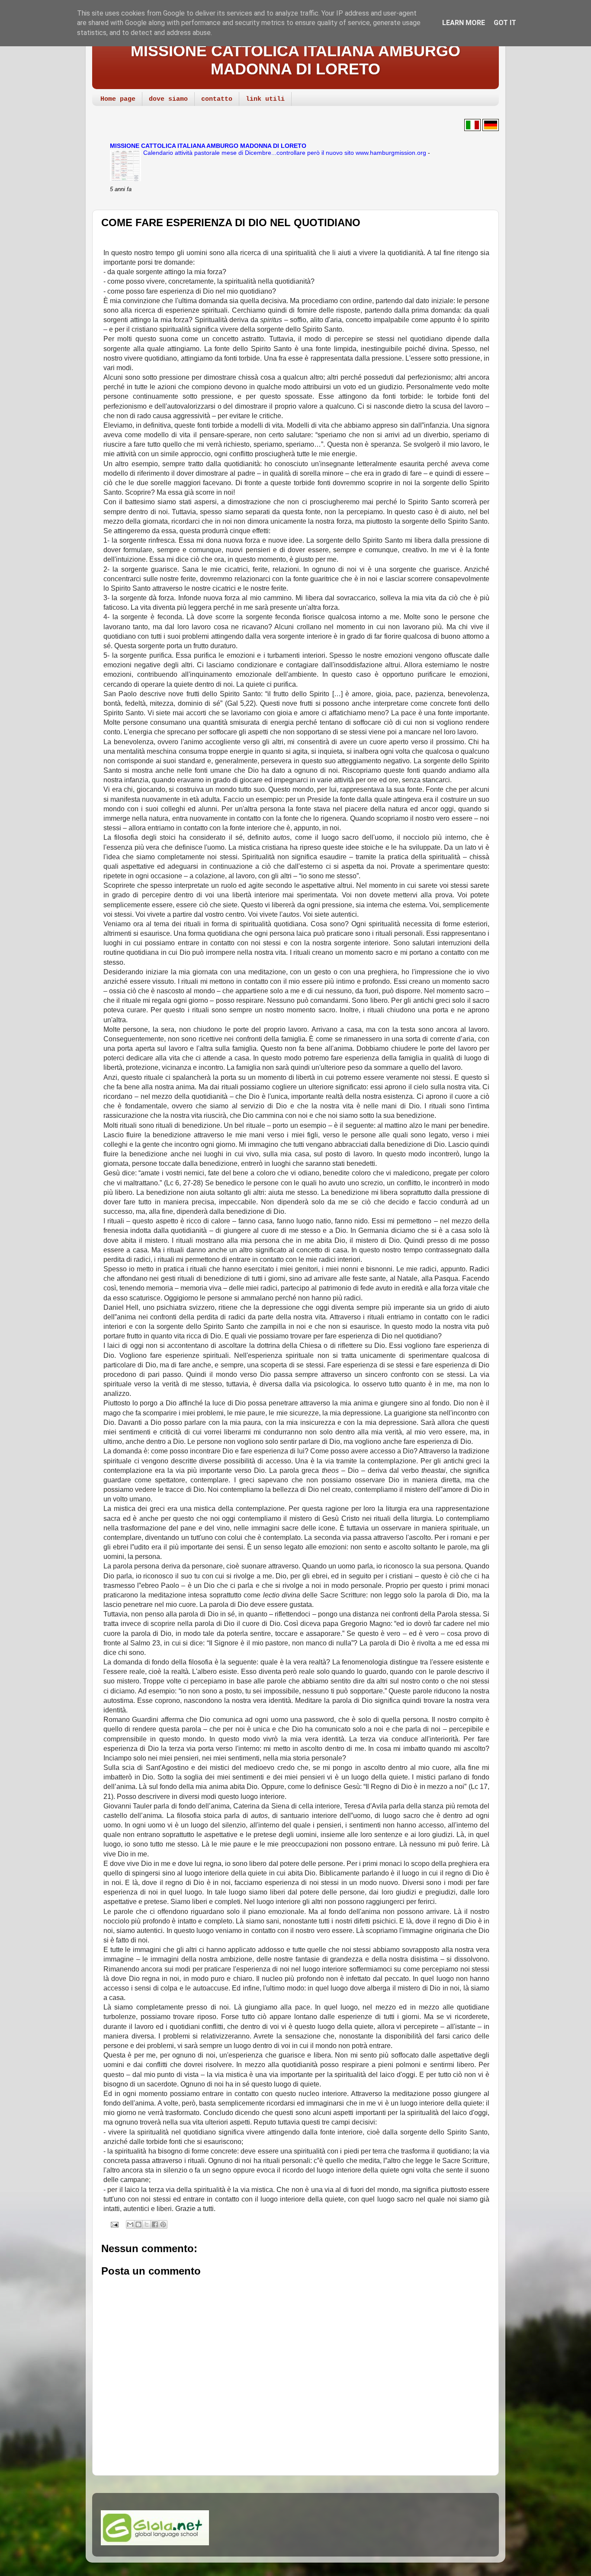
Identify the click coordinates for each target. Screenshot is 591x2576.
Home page (118, 99)
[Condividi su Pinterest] (163, 2224)
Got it (505, 23)
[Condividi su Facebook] (155, 2224)
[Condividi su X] (147, 2224)
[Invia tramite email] (130, 2224)
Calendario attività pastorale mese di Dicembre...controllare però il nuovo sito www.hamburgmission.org (286, 153)
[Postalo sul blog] (138, 2224)
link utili (265, 99)
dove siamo (168, 99)
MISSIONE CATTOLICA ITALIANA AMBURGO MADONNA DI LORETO (295, 60)
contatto (217, 99)
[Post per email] (114, 2224)
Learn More (464, 23)
